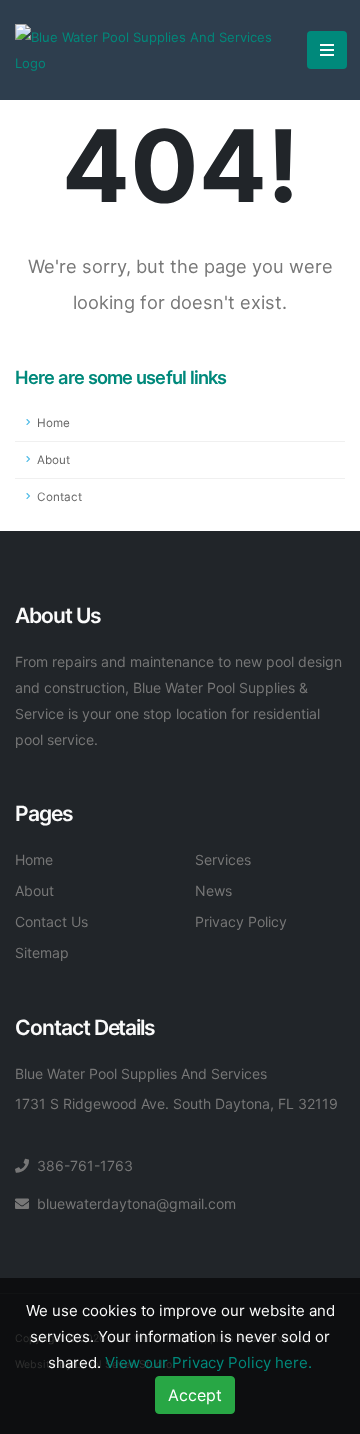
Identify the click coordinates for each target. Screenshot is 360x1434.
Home (53, 423)
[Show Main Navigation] (327, 50)
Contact (59, 497)
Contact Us (51, 921)
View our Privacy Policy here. (208, 1362)
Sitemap (42, 952)
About (53, 460)
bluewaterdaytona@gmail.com (136, 1203)
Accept (195, 1395)
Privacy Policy (241, 921)
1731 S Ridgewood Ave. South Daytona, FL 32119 (176, 1103)
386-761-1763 (85, 1165)
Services (223, 859)
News (213, 890)
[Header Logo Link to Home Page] (153, 50)
